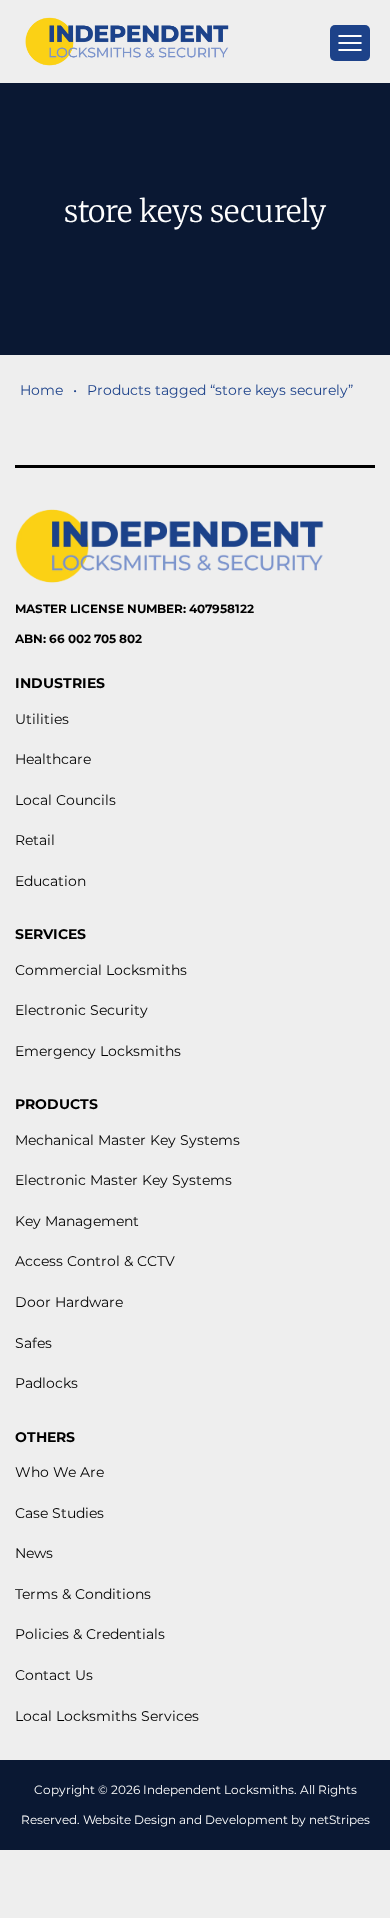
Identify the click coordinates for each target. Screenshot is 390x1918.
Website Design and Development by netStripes (226, 1819)
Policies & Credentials (90, 1634)
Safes (33, 1343)
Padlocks (46, 1383)
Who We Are (59, 1472)
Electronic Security (81, 1010)
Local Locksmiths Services (107, 1716)
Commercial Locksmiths (101, 970)
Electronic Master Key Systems (123, 1180)
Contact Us (54, 1675)
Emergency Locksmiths (98, 1051)
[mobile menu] (350, 43)
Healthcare (53, 759)
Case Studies (59, 1513)
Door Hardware (69, 1302)
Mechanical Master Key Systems (127, 1140)
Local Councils (65, 800)
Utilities (42, 719)
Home (41, 390)
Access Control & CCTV (95, 1261)
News (34, 1553)
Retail (35, 840)
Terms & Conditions (83, 1594)
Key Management (77, 1221)
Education (50, 881)
